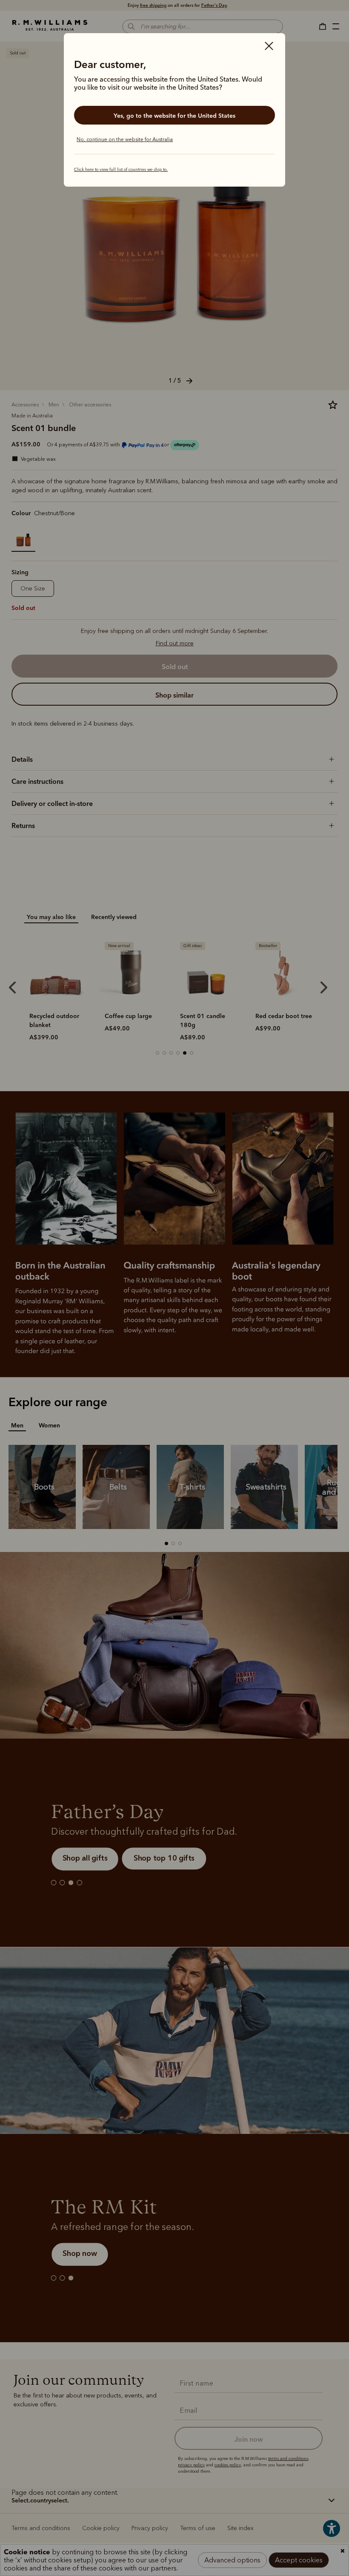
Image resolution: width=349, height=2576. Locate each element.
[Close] (269, 47)
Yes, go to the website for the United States (174, 116)
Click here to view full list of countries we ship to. (121, 170)
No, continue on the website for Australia (125, 139)
